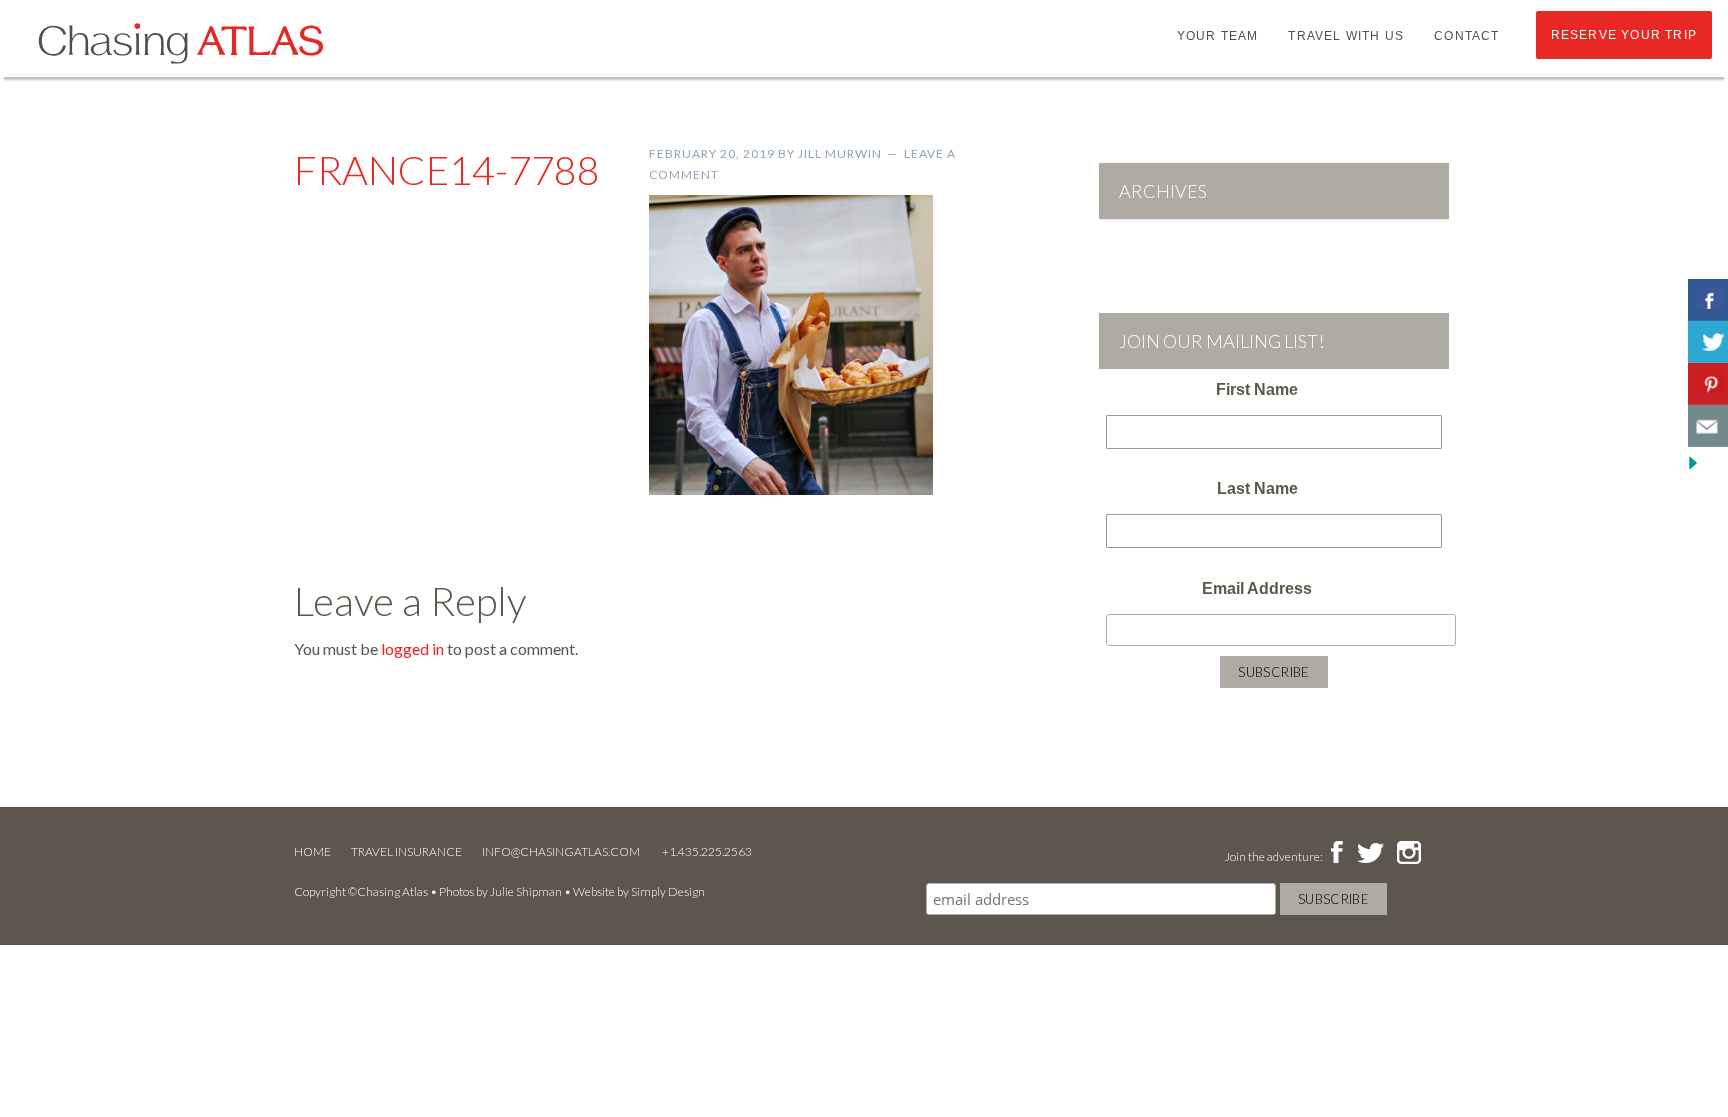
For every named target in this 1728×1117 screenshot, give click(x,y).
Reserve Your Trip (1624, 35)
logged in (412, 648)
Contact (1466, 36)
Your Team (1218, 36)
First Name (1257, 389)
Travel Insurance (406, 851)
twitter (1369, 854)
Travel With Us (1346, 36)
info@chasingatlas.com (562, 851)
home (312, 851)
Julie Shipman (526, 891)
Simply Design (668, 891)
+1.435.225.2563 (707, 851)
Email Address (1257, 588)
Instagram (1408, 854)
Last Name (1257, 488)
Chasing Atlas (180, 42)
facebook (1336, 854)
